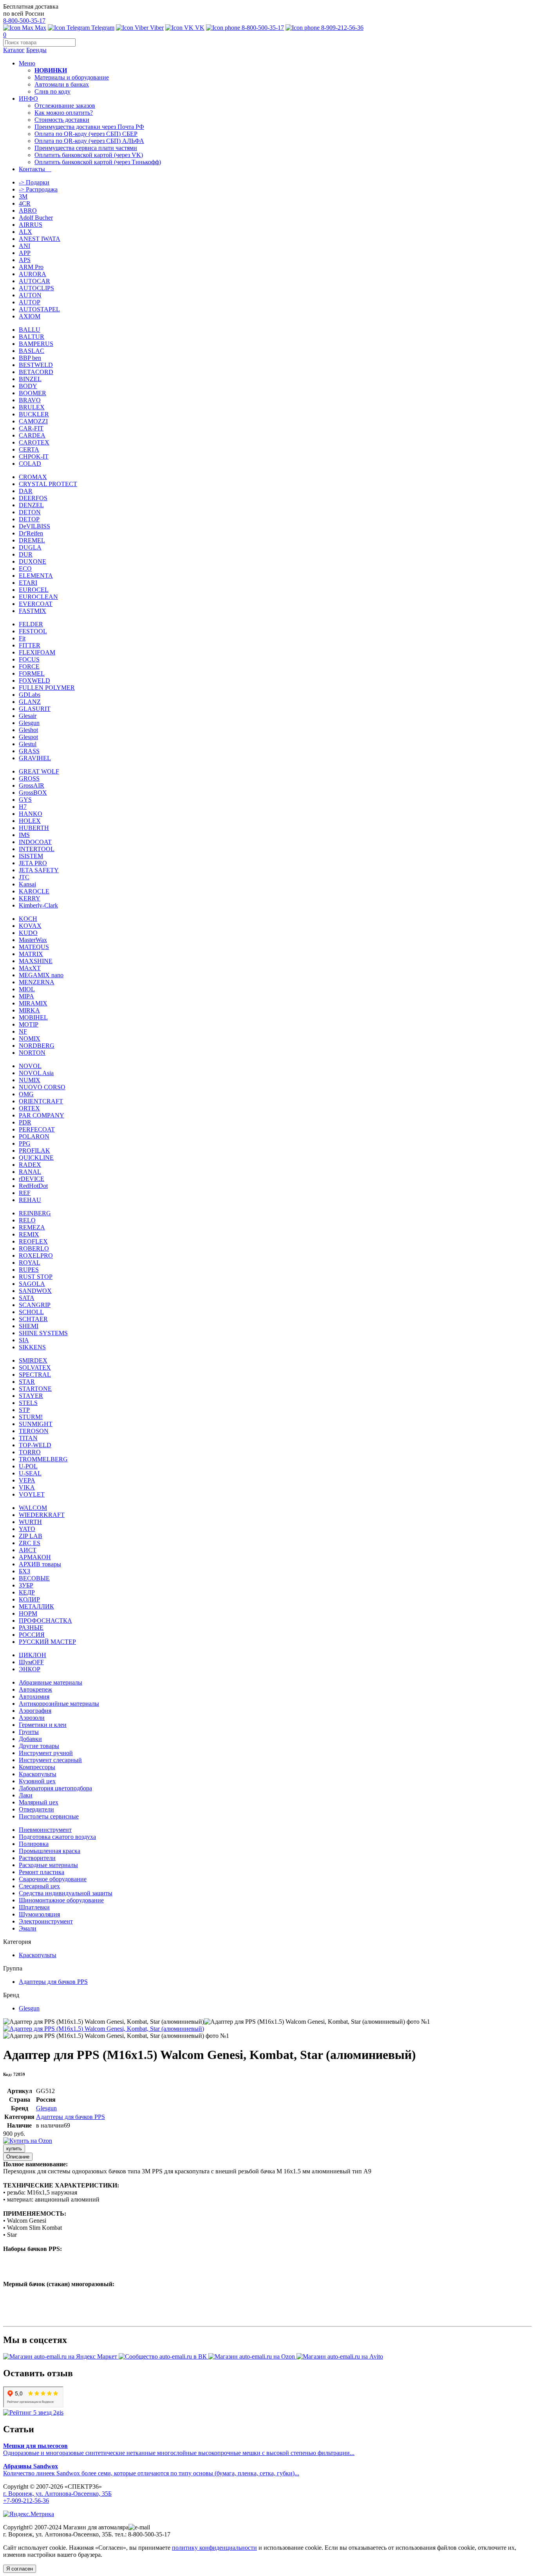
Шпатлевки (34, 1907)
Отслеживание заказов (65, 106)
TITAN (28, 1438)
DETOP (29, 519)
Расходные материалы (48, 1865)
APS (25, 260)
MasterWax (33, 940)
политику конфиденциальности (214, 2548)
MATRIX (31, 954)
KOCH (28, 919)
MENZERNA (37, 982)
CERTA (29, 449)
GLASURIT (35, 709)
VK (199, 28)
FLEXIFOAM (37, 652)
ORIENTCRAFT (41, 1101)
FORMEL (32, 673)
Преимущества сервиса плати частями (86, 148)
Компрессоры (37, 1767)
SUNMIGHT (36, 1424)
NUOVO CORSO (42, 1087)
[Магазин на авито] (340, 2356)
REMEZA (32, 1227)
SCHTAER (33, 1319)
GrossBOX (33, 793)
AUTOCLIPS (36, 288)
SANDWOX (35, 1291)
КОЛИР (29, 1599)
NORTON (32, 1053)
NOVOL (30, 1066)
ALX (25, 232)
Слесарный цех (39, 1886)
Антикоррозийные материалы (59, 1704)
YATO (27, 1529)
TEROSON (34, 1431)
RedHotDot (33, 1186)
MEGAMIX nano (41, 975)
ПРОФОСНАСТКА (45, 1621)
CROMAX (33, 477)
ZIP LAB (31, 1536)
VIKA (27, 1487)
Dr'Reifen (31, 533)
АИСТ (28, 1550)
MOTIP (29, 1024)
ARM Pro (31, 267)
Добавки (30, 1739)
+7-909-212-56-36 (26, 2501)
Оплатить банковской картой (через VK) (89, 155)
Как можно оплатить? (64, 113)
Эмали (28, 1928)
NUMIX (30, 1080)
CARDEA (32, 435)
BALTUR (32, 337)
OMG (26, 1094)
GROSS (29, 778)
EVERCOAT (36, 604)
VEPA (27, 1480)
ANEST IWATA (40, 239)
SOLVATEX (35, 1368)
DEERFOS (33, 498)
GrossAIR (32, 785)
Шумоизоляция (39, 1914)
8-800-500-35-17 (24, 21)
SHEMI (29, 1326)
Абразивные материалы (51, 1682)
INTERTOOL (37, 849)
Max (40, 28)
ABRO (28, 211)
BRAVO (30, 400)
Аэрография (35, 1711)
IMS (24, 835)
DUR (26, 554)
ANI (24, 246)
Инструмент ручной (46, 1753)
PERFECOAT (37, 1129)
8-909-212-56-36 (342, 28)
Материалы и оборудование (72, 77)
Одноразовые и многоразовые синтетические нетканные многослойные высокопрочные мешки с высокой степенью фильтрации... (179, 2449)
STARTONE (35, 1389)
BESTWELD (36, 365)
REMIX (29, 1234)
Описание (18, 2157)
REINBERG (35, 1213)
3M (23, 196)
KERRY (30, 898)
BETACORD (36, 372)
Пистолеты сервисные (49, 1816)
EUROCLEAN (38, 597)
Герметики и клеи (43, 1725)
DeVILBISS (34, 526)
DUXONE (33, 561)
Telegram (102, 28)
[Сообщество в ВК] (164, 2356)
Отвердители (36, 1809)
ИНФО (28, 99)
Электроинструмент (46, 1921)
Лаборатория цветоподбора (55, 1788)
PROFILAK (34, 1151)
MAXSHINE (36, 961)
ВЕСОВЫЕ (34, 1578)
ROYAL (30, 1263)
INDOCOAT (35, 842)
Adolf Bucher (36, 218)
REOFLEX (33, 1241)
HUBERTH (34, 828)
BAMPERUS (36, 344)
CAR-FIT (31, 428)
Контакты (35, 169)
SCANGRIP (35, 1305)
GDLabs (30, 695)
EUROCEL (34, 590)
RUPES (29, 1270)
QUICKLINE (36, 1158)
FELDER (31, 624)
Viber (156, 28)
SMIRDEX (33, 1360)
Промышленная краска (50, 1851)
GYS (25, 800)
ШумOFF (31, 1662)
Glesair (28, 716)
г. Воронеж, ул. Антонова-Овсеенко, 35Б (57, 2494)
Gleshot (28, 730)
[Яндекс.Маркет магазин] (61, 2356)
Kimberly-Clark (38, 905)
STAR (27, 1382)
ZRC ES (30, 1543)
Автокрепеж (35, 1689)
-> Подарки (34, 182)
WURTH (30, 1522)
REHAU (30, 1200)
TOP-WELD (35, 1445)
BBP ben (30, 358)
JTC (24, 877)
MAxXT (30, 968)
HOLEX (30, 821)
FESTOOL (33, 631)
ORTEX (29, 1108)
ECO (25, 569)
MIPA (26, 996)
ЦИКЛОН (33, 1655)
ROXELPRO (36, 1255)
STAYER (31, 1396)
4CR (25, 203)
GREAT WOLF (39, 771)
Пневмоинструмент (45, 1830)
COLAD (30, 464)
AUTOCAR (34, 281)
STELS (28, 1403)
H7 (23, 807)
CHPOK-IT (34, 456)
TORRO (30, 1452)
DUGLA (30, 547)
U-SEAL (30, 1473)
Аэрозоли (32, 1718)
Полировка (34, 1844)
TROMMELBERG (43, 1459)
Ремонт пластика (42, 1872)
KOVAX (30, 926)
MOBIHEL (33, 1017)
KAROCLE (34, 891)
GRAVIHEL (35, 758)
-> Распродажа (38, 189)
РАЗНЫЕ (31, 1628)
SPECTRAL (35, 1375)
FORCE (29, 666)
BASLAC (32, 351)
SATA (27, 1298)
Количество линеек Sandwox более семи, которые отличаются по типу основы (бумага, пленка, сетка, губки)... (151, 2470)
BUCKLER (34, 414)
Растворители (37, 1858)
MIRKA (29, 1010)
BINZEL (30, 379)
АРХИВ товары (40, 1564)
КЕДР (27, 1592)
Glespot (28, 737)
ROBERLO (34, 1248)
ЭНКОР (30, 1669)
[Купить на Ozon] (28, 2141)
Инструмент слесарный (50, 1760)
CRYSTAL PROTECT (48, 484)
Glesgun (29, 723)
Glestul (28, 744)
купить (14, 2148)
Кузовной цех (37, 1781)
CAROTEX (34, 442)
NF (23, 1031)
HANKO (31, 814)
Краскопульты (38, 1774)
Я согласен (20, 2569)
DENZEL (31, 505)
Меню (27, 63)
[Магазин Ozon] (252, 2356)
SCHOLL (31, 1312)
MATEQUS (34, 947)
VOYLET (32, 1494)
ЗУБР (26, 1585)
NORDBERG (37, 1046)
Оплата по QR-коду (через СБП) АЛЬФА (89, 141)
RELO (27, 1220)
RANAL (30, 1172)
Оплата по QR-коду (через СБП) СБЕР (86, 134)
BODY (28, 386)
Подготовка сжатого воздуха (57, 1837)
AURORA (33, 274)
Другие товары (39, 1746)
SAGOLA (32, 1284)
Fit (22, 638)
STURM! (31, 1417)
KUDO (28, 933)
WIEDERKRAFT (42, 1515)
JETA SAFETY (39, 870)
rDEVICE (32, 1179)
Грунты (29, 1732)
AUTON (30, 295)
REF (25, 1193)
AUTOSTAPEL (39, 309)
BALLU (30, 330)
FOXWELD (34, 681)
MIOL (27, 989)
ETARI (28, 583)
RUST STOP (36, 1277)
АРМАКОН (35, 1557)
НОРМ (28, 1613)
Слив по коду (52, 91)
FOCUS (29, 659)
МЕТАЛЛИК (36, 1606)
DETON (30, 512)
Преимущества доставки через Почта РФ (89, 127)
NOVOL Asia (36, 1073)
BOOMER (33, 393)
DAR (26, 491)
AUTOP (30, 302)
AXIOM (30, 316)
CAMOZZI (33, 421)
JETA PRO (33, 863)
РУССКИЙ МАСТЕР (47, 1642)
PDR (25, 1122)
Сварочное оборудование (53, 1879)
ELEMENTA (36, 576)
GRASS (29, 751)
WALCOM (33, 1508)
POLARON (34, 1136)
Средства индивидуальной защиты (66, 1893)
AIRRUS (31, 225)
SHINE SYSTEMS (43, 1333)
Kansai (27, 884)
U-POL (28, 1466)
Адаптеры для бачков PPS (53, 1982)
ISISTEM (31, 856)
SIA (24, 1340)
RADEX (30, 1165)
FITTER (30, 645)
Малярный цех (39, 1802)
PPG (25, 1143)
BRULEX (32, 407)
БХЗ (24, 1571)
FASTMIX (33, 611)
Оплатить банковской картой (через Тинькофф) (98, 162)
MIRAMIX (33, 1003)
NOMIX (30, 1039)
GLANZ (30, 702)
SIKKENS (32, 1347)
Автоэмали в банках (62, 84)
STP (24, 1410)
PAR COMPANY (42, 1115)
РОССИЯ (32, 1635)
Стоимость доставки (62, 120)
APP (25, 253)
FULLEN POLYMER (47, 688)
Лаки (26, 1795)
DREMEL (32, 540)
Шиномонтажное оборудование (61, 1900)
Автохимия (34, 1697)
